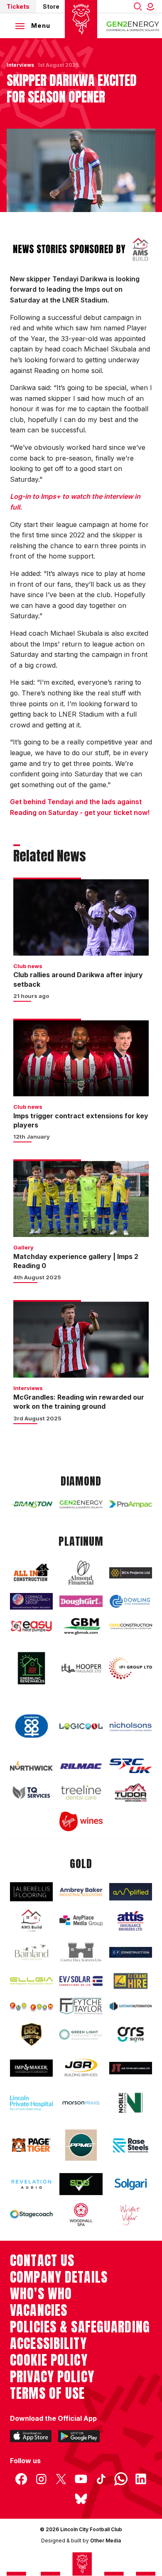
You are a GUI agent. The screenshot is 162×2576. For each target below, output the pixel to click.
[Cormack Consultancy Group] (31, 1601)
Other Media (106, 2541)
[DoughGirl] (81, 1601)
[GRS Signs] (131, 2035)
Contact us (42, 2261)
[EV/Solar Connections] (81, 1981)
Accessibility (48, 2344)
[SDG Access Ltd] (81, 2184)
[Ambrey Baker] (81, 1892)
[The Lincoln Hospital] (31, 2103)
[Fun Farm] (31, 2006)
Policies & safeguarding (80, 2327)
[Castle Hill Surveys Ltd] (81, 1953)
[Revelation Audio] (31, 2184)
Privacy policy (52, 2377)
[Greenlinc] (31, 1668)
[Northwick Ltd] (31, 1766)
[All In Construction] (31, 1573)
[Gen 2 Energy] (81, 1504)
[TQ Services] (31, 1792)
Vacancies (39, 2310)
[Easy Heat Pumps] (31, 1626)
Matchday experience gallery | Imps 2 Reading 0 (76, 1261)
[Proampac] (131, 1504)
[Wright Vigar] (131, 2215)
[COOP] (31, 1726)
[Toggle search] (138, 6)
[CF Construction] (131, 1953)
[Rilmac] (81, 1766)
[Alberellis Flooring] (31, 1892)
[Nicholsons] (131, 1726)
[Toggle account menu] (152, 6)
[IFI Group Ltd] (131, 1668)
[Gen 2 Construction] (131, 1627)
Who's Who (41, 2294)
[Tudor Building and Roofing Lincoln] (131, 1792)
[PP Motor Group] (81, 2145)
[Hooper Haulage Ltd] (81, 1668)
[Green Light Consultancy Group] (81, 2034)
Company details (59, 2277)
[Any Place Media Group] (81, 1921)
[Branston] (31, 1504)
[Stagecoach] (31, 2215)
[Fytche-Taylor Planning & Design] (81, 2006)
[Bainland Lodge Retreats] (31, 1953)
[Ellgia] (31, 1981)
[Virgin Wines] (81, 1821)
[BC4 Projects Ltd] (131, 1573)
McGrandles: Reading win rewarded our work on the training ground (79, 1402)
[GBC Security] (31, 2034)
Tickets (18, 6)
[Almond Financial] (81, 1573)
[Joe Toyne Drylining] (131, 2068)
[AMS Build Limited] (31, 1921)
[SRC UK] (131, 1766)
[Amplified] (131, 1892)
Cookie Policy (49, 2360)
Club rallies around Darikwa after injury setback (78, 979)
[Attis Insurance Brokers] (131, 1921)
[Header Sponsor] (133, 26)
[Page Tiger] (31, 2145)
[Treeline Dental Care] (81, 1792)
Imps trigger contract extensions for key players (81, 1120)
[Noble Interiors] (131, 2103)
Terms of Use (48, 2393)
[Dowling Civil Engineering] (131, 1601)
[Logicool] (81, 1726)
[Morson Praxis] (81, 2103)
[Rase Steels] (131, 2145)
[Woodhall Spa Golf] (81, 2215)
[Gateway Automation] (131, 2006)
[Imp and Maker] (31, 2068)
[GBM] (81, 1627)
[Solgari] (131, 2184)
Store (51, 6)
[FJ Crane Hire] (131, 1981)
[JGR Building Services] (81, 2068)
